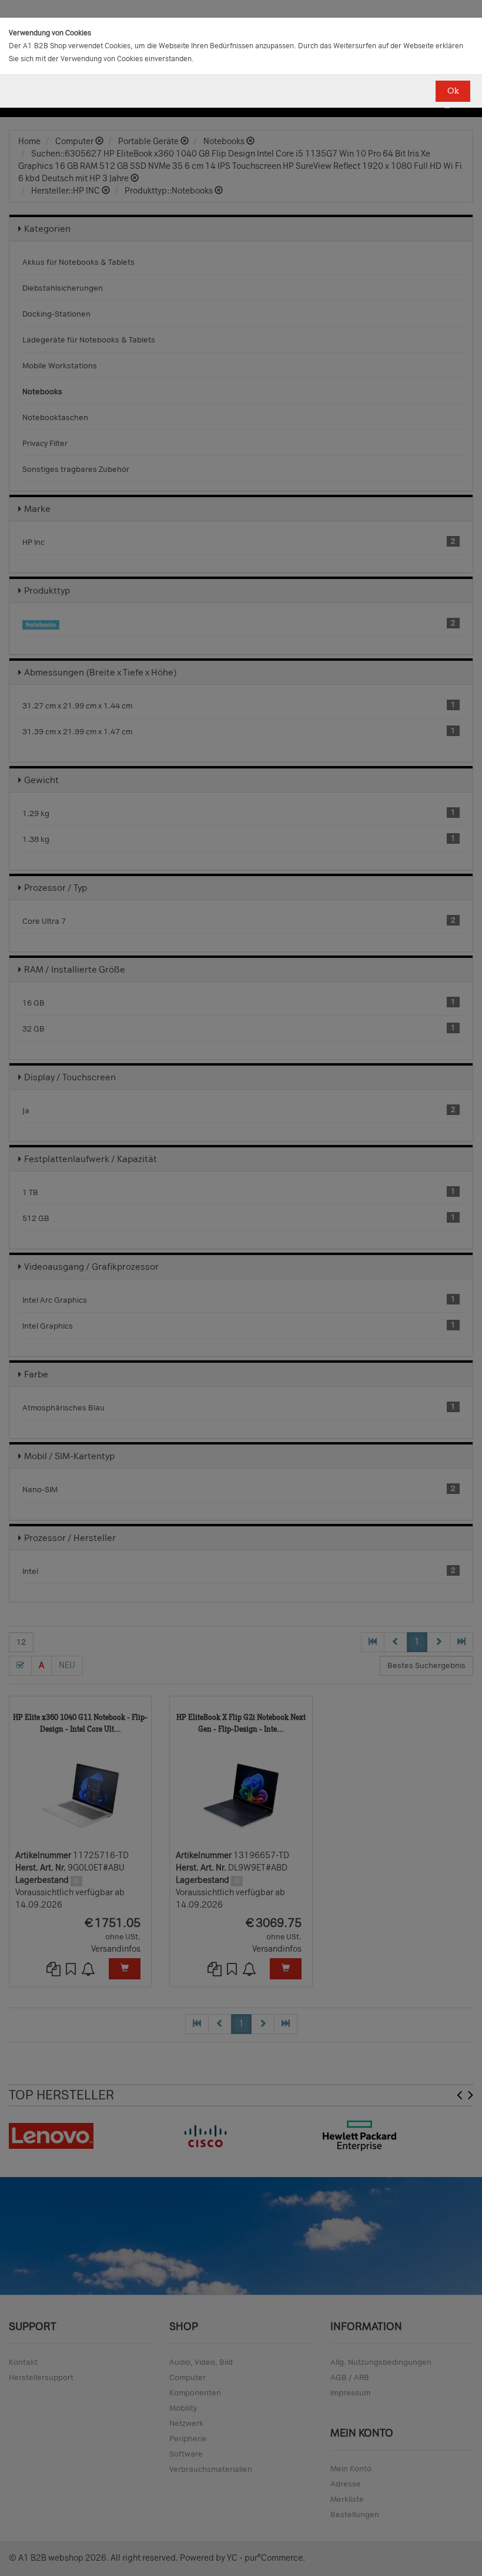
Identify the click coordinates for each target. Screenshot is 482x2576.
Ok (453, 91)
